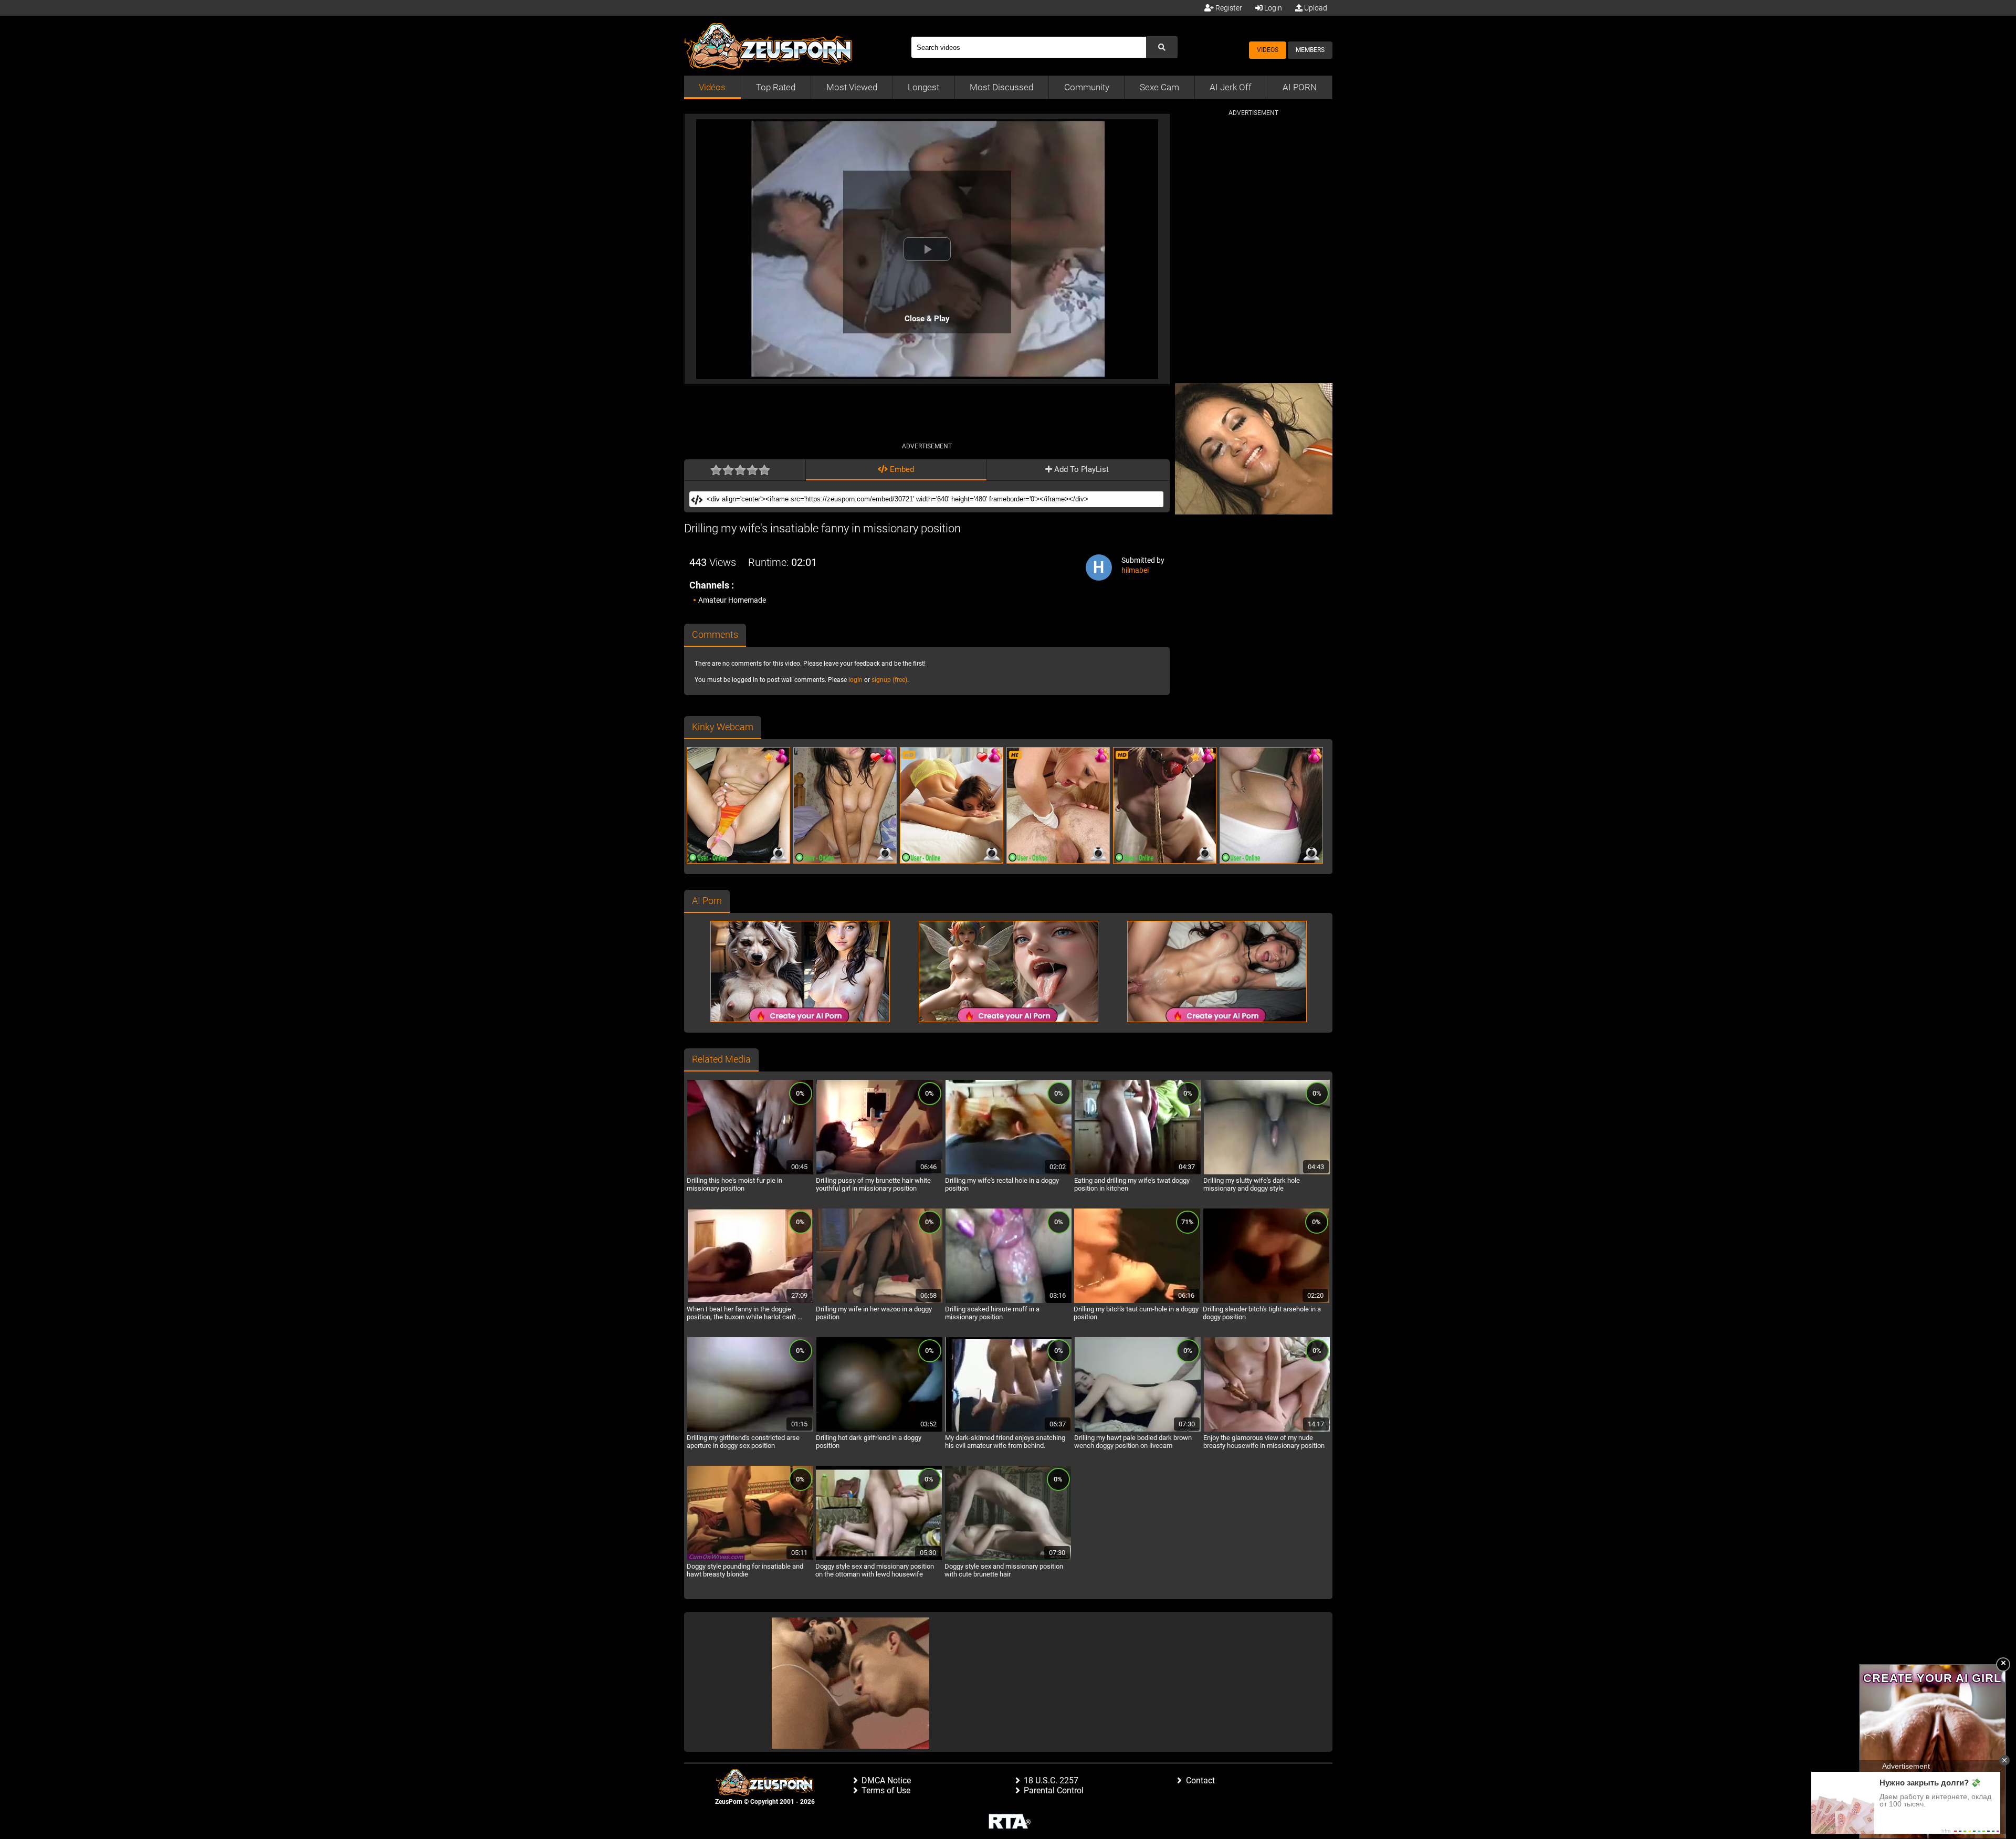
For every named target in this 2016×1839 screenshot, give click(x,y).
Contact (1200, 1780)
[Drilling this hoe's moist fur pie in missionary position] (750, 1173)
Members (1310, 50)
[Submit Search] (1162, 47)
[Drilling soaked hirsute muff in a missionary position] (1009, 1301)
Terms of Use (886, 1790)
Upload (1315, 8)
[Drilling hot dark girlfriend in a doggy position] (879, 1430)
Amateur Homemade (732, 600)
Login (1272, 8)
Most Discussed (1001, 87)
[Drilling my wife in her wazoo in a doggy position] (879, 1301)
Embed (901, 469)
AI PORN (1300, 87)
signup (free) (889, 680)
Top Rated (776, 87)
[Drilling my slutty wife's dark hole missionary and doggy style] (1267, 1173)
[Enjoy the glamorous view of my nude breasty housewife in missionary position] (1267, 1430)
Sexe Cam (1159, 87)
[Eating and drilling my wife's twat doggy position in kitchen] (1138, 1173)
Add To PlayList (1080, 469)
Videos (1268, 50)
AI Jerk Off (1231, 87)
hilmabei (1135, 570)
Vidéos (712, 87)
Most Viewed (852, 87)
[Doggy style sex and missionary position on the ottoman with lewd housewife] (879, 1559)
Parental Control (1054, 1790)
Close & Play (927, 319)
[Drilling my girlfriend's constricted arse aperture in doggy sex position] (750, 1430)
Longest (923, 87)
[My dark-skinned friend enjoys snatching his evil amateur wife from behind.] (1009, 1430)
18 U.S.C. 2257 (1051, 1780)
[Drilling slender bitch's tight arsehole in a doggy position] (1266, 1301)
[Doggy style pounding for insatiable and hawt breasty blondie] (750, 1559)
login (855, 680)
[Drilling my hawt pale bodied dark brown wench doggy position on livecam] (1138, 1430)
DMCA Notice (886, 1780)
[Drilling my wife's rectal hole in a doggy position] (1009, 1173)
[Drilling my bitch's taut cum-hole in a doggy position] (1137, 1301)
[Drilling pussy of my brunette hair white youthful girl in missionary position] (879, 1173)
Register (1228, 8)
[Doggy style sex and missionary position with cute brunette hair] (1008, 1559)
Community (1087, 87)
